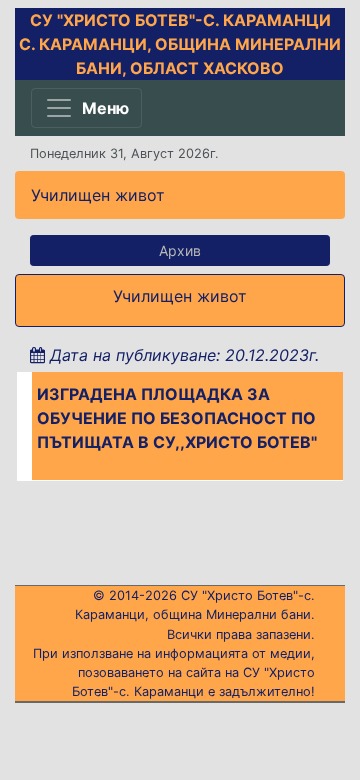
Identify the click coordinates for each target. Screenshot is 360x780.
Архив (180, 250)
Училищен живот (98, 195)
